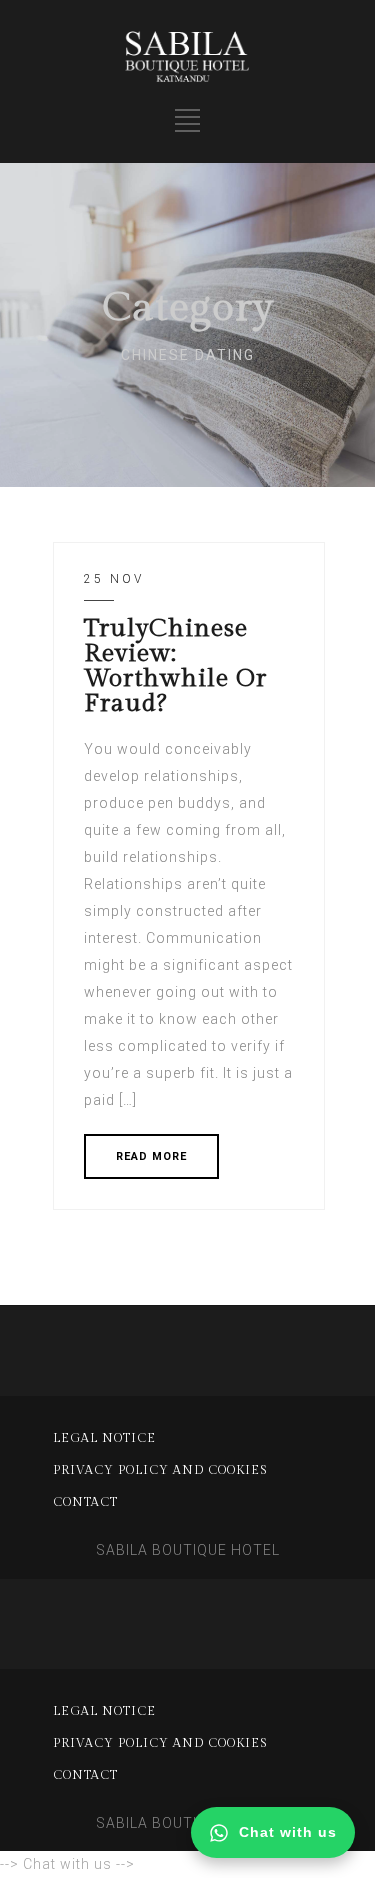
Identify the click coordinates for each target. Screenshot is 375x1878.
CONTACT (85, 1502)
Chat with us (288, 1832)
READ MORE (151, 1156)
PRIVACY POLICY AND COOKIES (160, 1470)
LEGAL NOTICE (104, 1438)
